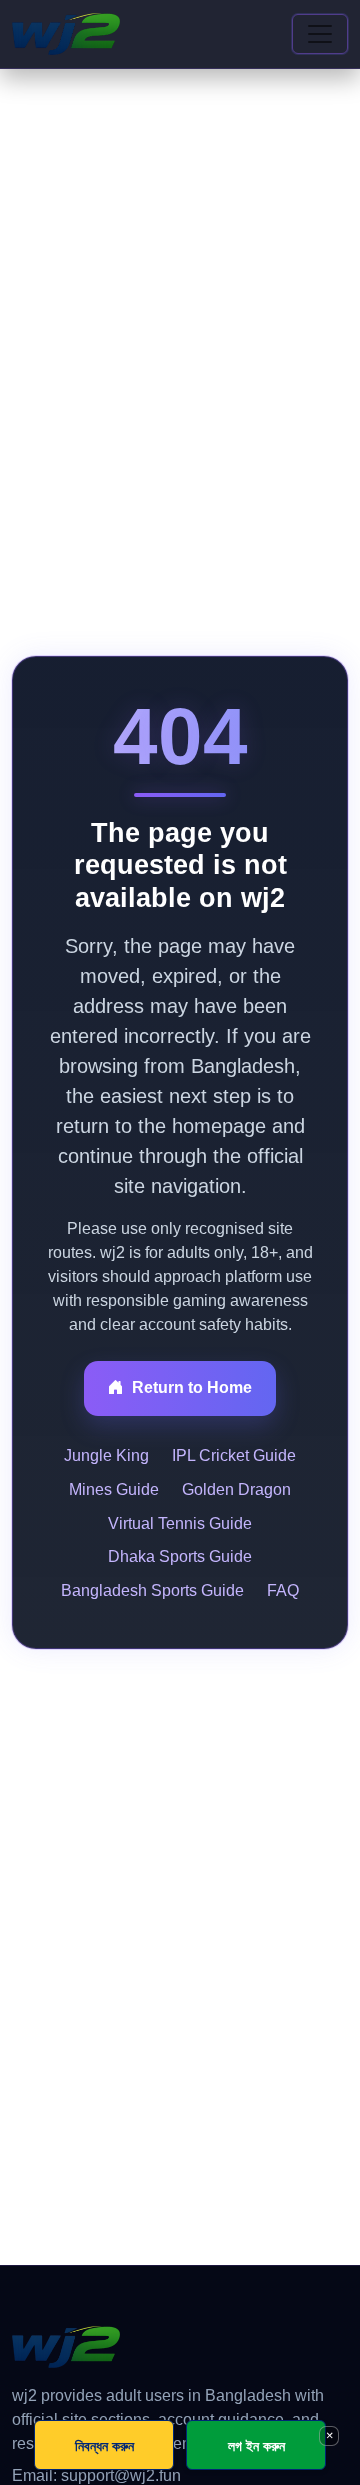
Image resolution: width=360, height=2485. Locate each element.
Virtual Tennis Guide (180, 1523)
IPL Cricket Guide (234, 1455)
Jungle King (106, 1455)
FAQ (283, 1590)
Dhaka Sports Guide (180, 1556)
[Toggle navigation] (320, 34)
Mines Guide (114, 1489)
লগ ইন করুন (256, 2445)
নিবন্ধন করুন (104, 2445)
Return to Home (192, 1387)
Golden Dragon (236, 1489)
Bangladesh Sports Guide (152, 1590)
